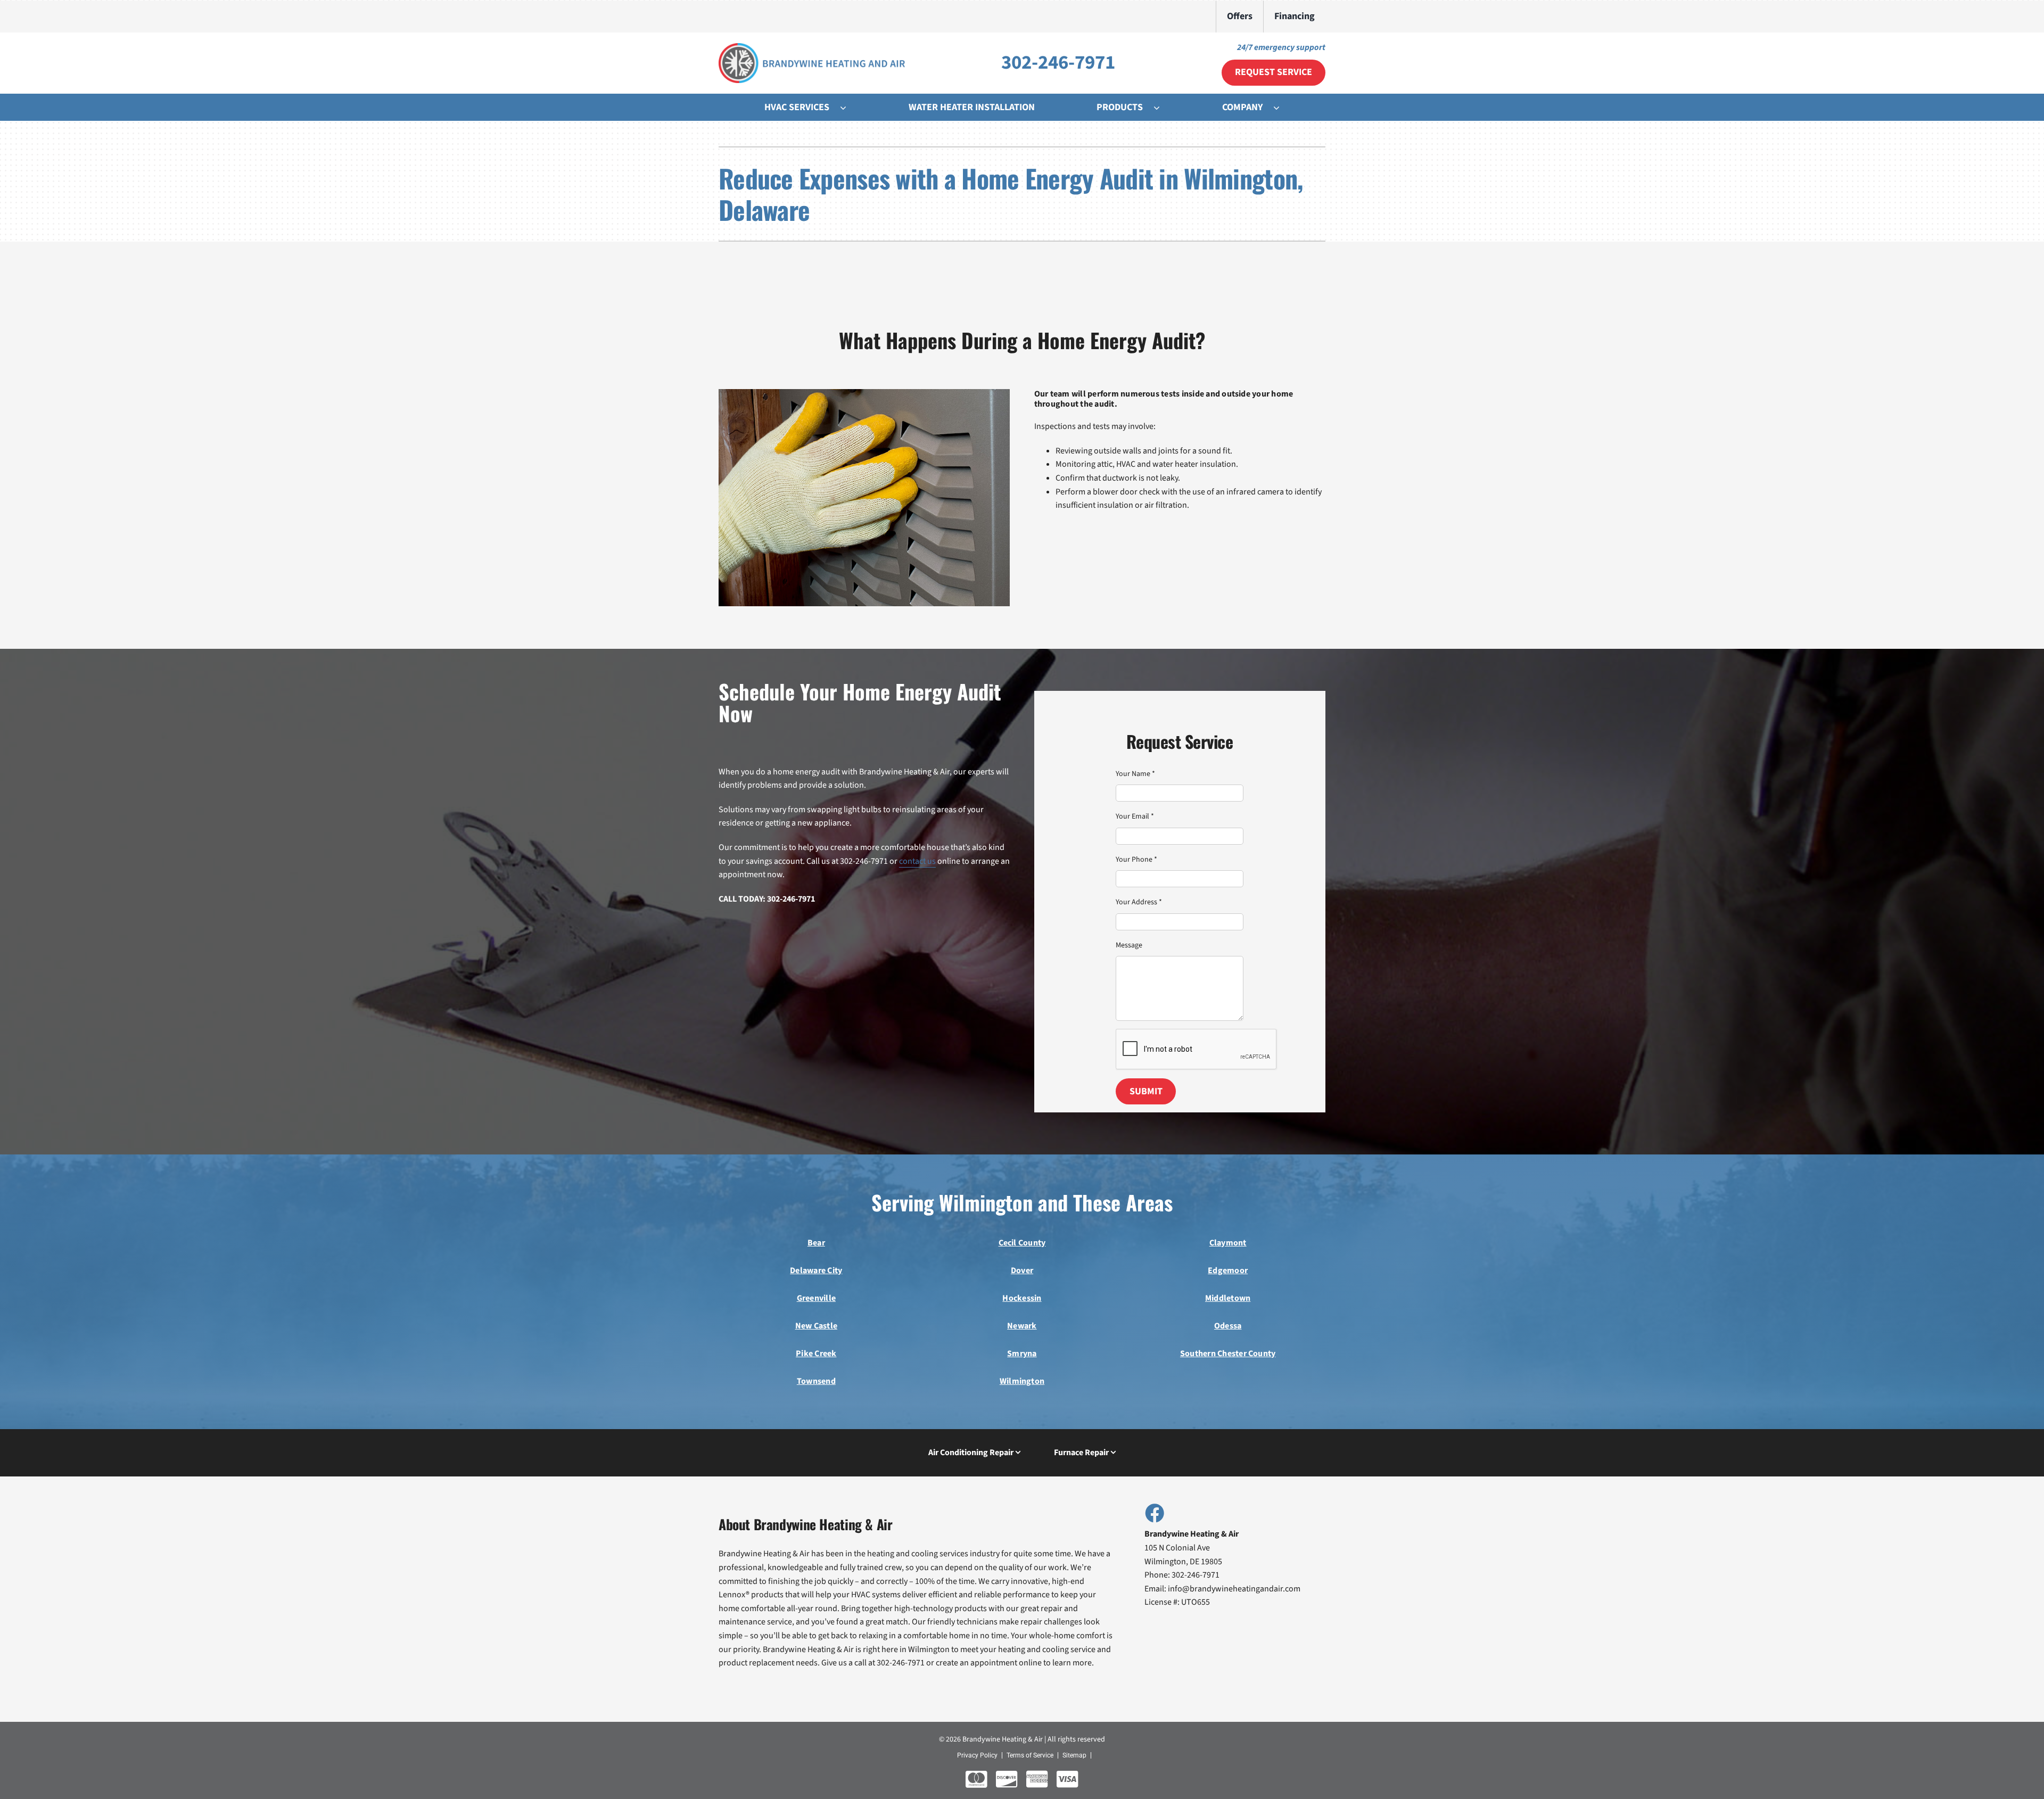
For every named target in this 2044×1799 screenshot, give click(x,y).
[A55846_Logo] (812, 47)
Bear (816, 1243)
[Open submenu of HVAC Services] (848, 108)
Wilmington (1022, 1381)
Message (1129, 945)
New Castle (816, 1326)
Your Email (1135, 816)
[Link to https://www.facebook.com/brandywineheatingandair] (1154, 1513)
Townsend (816, 1381)
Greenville (816, 1298)
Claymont (1228, 1243)
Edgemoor (1228, 1270)
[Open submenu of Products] (1162, 108)
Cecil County (1022, 1243)
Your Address (1139, 902)
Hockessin (1022, 1298)
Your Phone (1136, 860)
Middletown (1228, 1298)
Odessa (1228, 1326)
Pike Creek (816, 1354)
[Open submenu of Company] (1282, 108)
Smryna (1022, 1354)
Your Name (1135, 774)
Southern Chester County (1228, 1354)
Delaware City (816, 1270)
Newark (1022, 1326)
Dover (1022, 1270)
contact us (917, 861)
